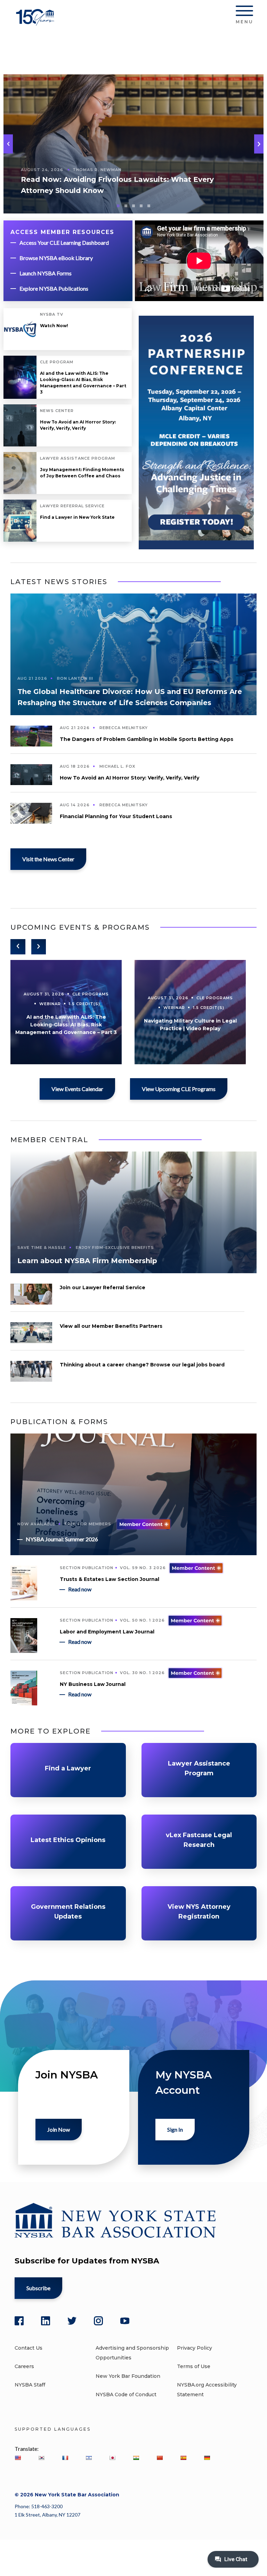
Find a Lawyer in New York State (77, 517)
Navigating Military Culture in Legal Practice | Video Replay (190, 1025)
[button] (259, 144)
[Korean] (41, 2458)
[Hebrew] (89, 2458)
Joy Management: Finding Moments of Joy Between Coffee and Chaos (82, 473)
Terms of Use (194, 2366)
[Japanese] (112, 2458)
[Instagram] (98, 2321)
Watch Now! (54, 326)
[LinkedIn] (46, 2321)
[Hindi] (136, 2458)
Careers (24, 2366)
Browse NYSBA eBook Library (56, 258)
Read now (80, 1589)
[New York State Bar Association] (36, 22)
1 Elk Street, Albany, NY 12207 (47, 2515)
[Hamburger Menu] (244, 12)
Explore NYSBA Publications (54, 288)
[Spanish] (183, 2458)
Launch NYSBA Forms (46, 273)
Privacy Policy (195, 2348)
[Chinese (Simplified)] (160, 2458)
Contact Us (29, 2348)
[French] (65, 2458)
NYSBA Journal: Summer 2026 (62, 1539)
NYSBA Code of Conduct (126, 2395)
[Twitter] (72, 2321)
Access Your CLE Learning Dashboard (64, 243)
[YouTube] (125, 2321)
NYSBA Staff (30, 2385)
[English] (18, 2458)
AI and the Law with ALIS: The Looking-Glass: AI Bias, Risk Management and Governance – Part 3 (83, 383)
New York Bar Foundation (128, 2376)
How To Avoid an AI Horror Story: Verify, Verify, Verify (78, 425)
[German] (207, 2458)
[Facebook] (19, 2321)
